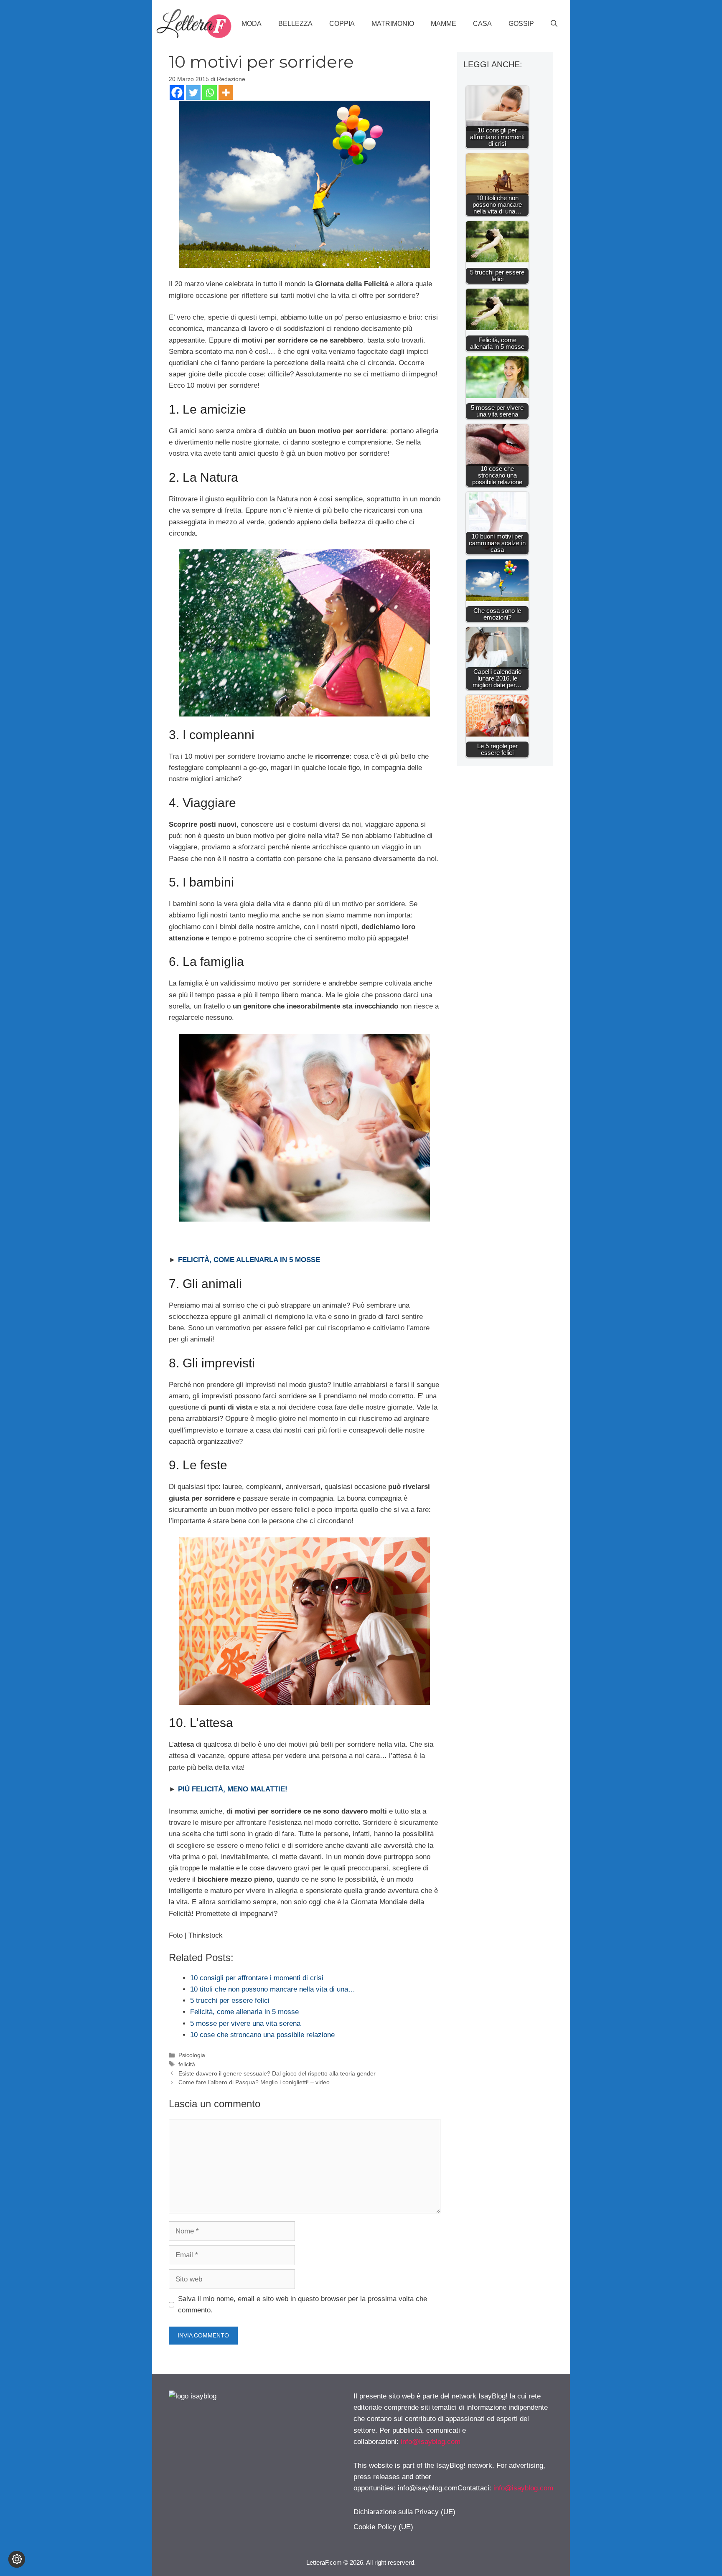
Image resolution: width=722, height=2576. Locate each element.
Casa (482, 24)
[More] (226, 93)
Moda (252, 24)
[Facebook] (177, 93)
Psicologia (192, 2055)
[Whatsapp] (210, 93)
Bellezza (295, 24)
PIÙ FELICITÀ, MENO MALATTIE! (233, 1789)
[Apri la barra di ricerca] (554, 24)
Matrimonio (393, 24)
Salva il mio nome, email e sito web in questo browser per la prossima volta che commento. (303, 2304)
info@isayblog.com (431, 2442)
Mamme (444, 24)
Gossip (521, 24)
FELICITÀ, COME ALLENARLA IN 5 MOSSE (249, 1260)
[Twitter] (193, 93)
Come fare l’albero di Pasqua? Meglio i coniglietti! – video (254, 2082)
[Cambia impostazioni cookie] (17, 2559)
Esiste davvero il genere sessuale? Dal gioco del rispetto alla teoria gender (277, 2073)
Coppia (342, 24)
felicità (187, 2064)
